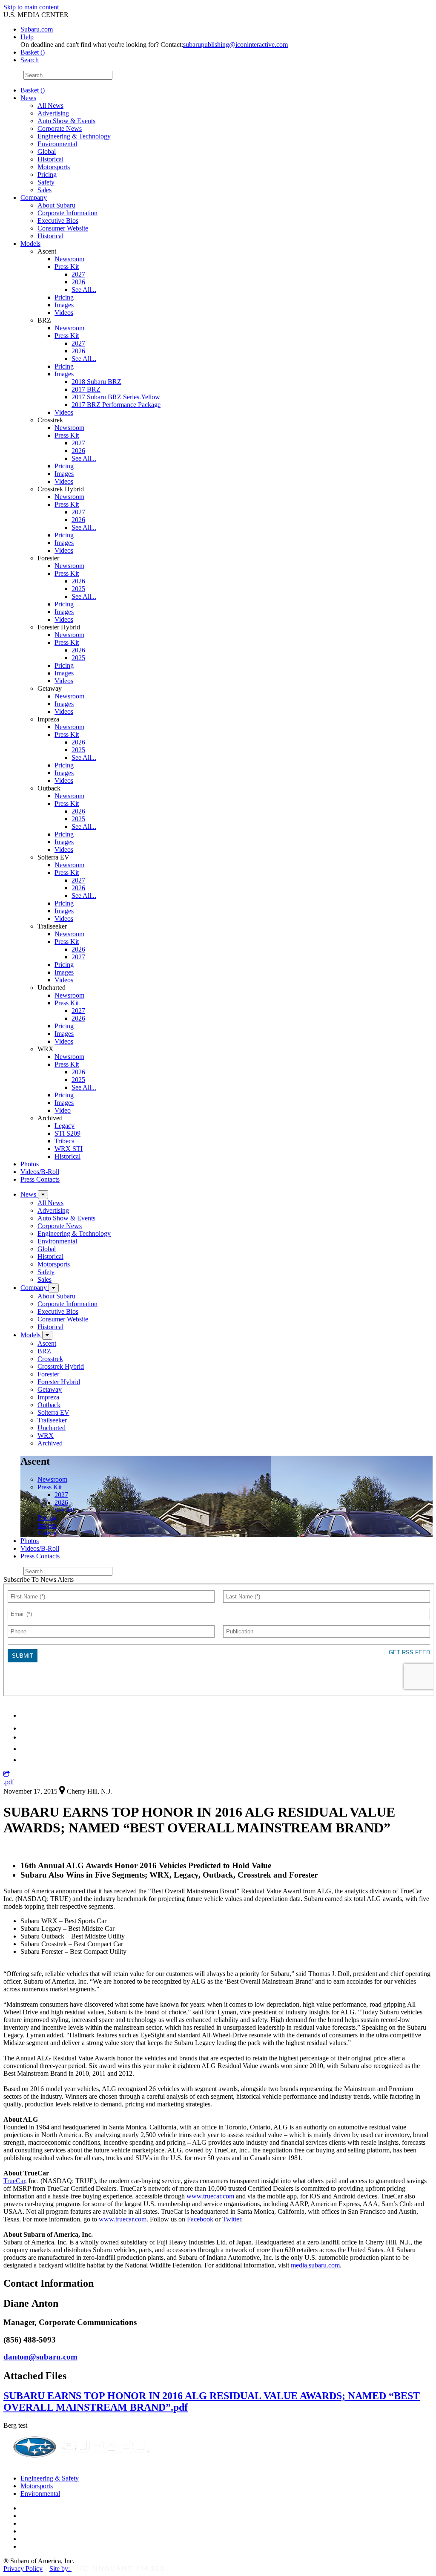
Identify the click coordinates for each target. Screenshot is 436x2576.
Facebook (200, 2219)
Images (64, 305)
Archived (50, 1443)
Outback (49, 1405)
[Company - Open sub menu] (54, 1288)
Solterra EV (53, 1412)
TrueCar (14, 2181)
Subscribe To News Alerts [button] (39, 1579)
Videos (64, 313)
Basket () (33, 52)
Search (13, 75)
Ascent (47, 1343)
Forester (48, 1374)
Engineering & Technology (74, 136)
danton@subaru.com (40, 2357)
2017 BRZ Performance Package (116, 405)
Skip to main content (31, 7)
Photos (30, 1164)
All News (50, 105)
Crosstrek (50, 1359)
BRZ (44, 1351)
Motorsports (54, 167)
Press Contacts (40, 1179)
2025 (78, 589)
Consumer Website (63, 228)
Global (47, 151)
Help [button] (27, 37)
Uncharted (52, 1428)
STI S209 (67, 1133)
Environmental (57, 144)
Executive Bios (58, 221)
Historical (50, 159)
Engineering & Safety (50, 2478)
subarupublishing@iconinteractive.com (235, 45)
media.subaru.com (315, 2265)
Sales (44, 190)
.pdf (9, 1782)
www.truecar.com (210, 2196)
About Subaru (56, 205)
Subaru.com (37, 29)
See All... (84, 290)
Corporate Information (67, 213)
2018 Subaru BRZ (96, 382)
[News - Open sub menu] (43, 1195)
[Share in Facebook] (26, 1728)
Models (30, 244)
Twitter (232, 2219)
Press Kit (67, 267)
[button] (7, 1774)
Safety (46, 182)
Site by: (60, 2569)
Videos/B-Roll (40, 1172)
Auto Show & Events (66, 121)
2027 (78, 274)
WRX (46, 1435)
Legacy (65, 1126)
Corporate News (60, 128)
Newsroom (69, 259)
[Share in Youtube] (25, 1737)
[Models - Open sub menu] (47, 1335)
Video (63, 1110)
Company (34, 198)
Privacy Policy (23, 2569)
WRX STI (69, 1149)
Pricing (47, 175)
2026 (78, 282)
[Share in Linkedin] (26, 1715)
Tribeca (65, 1141)
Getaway (50, 1389)
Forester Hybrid (59, 1382)
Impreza (48, 1397)
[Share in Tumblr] (24, 1749)
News (28, 98)
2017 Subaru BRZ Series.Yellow (116, 397)
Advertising (53, 113)
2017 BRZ (86, 389)
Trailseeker (52, 1420)
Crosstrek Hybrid (61, 1366)
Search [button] (30, 60)
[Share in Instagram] (25, 1760)
